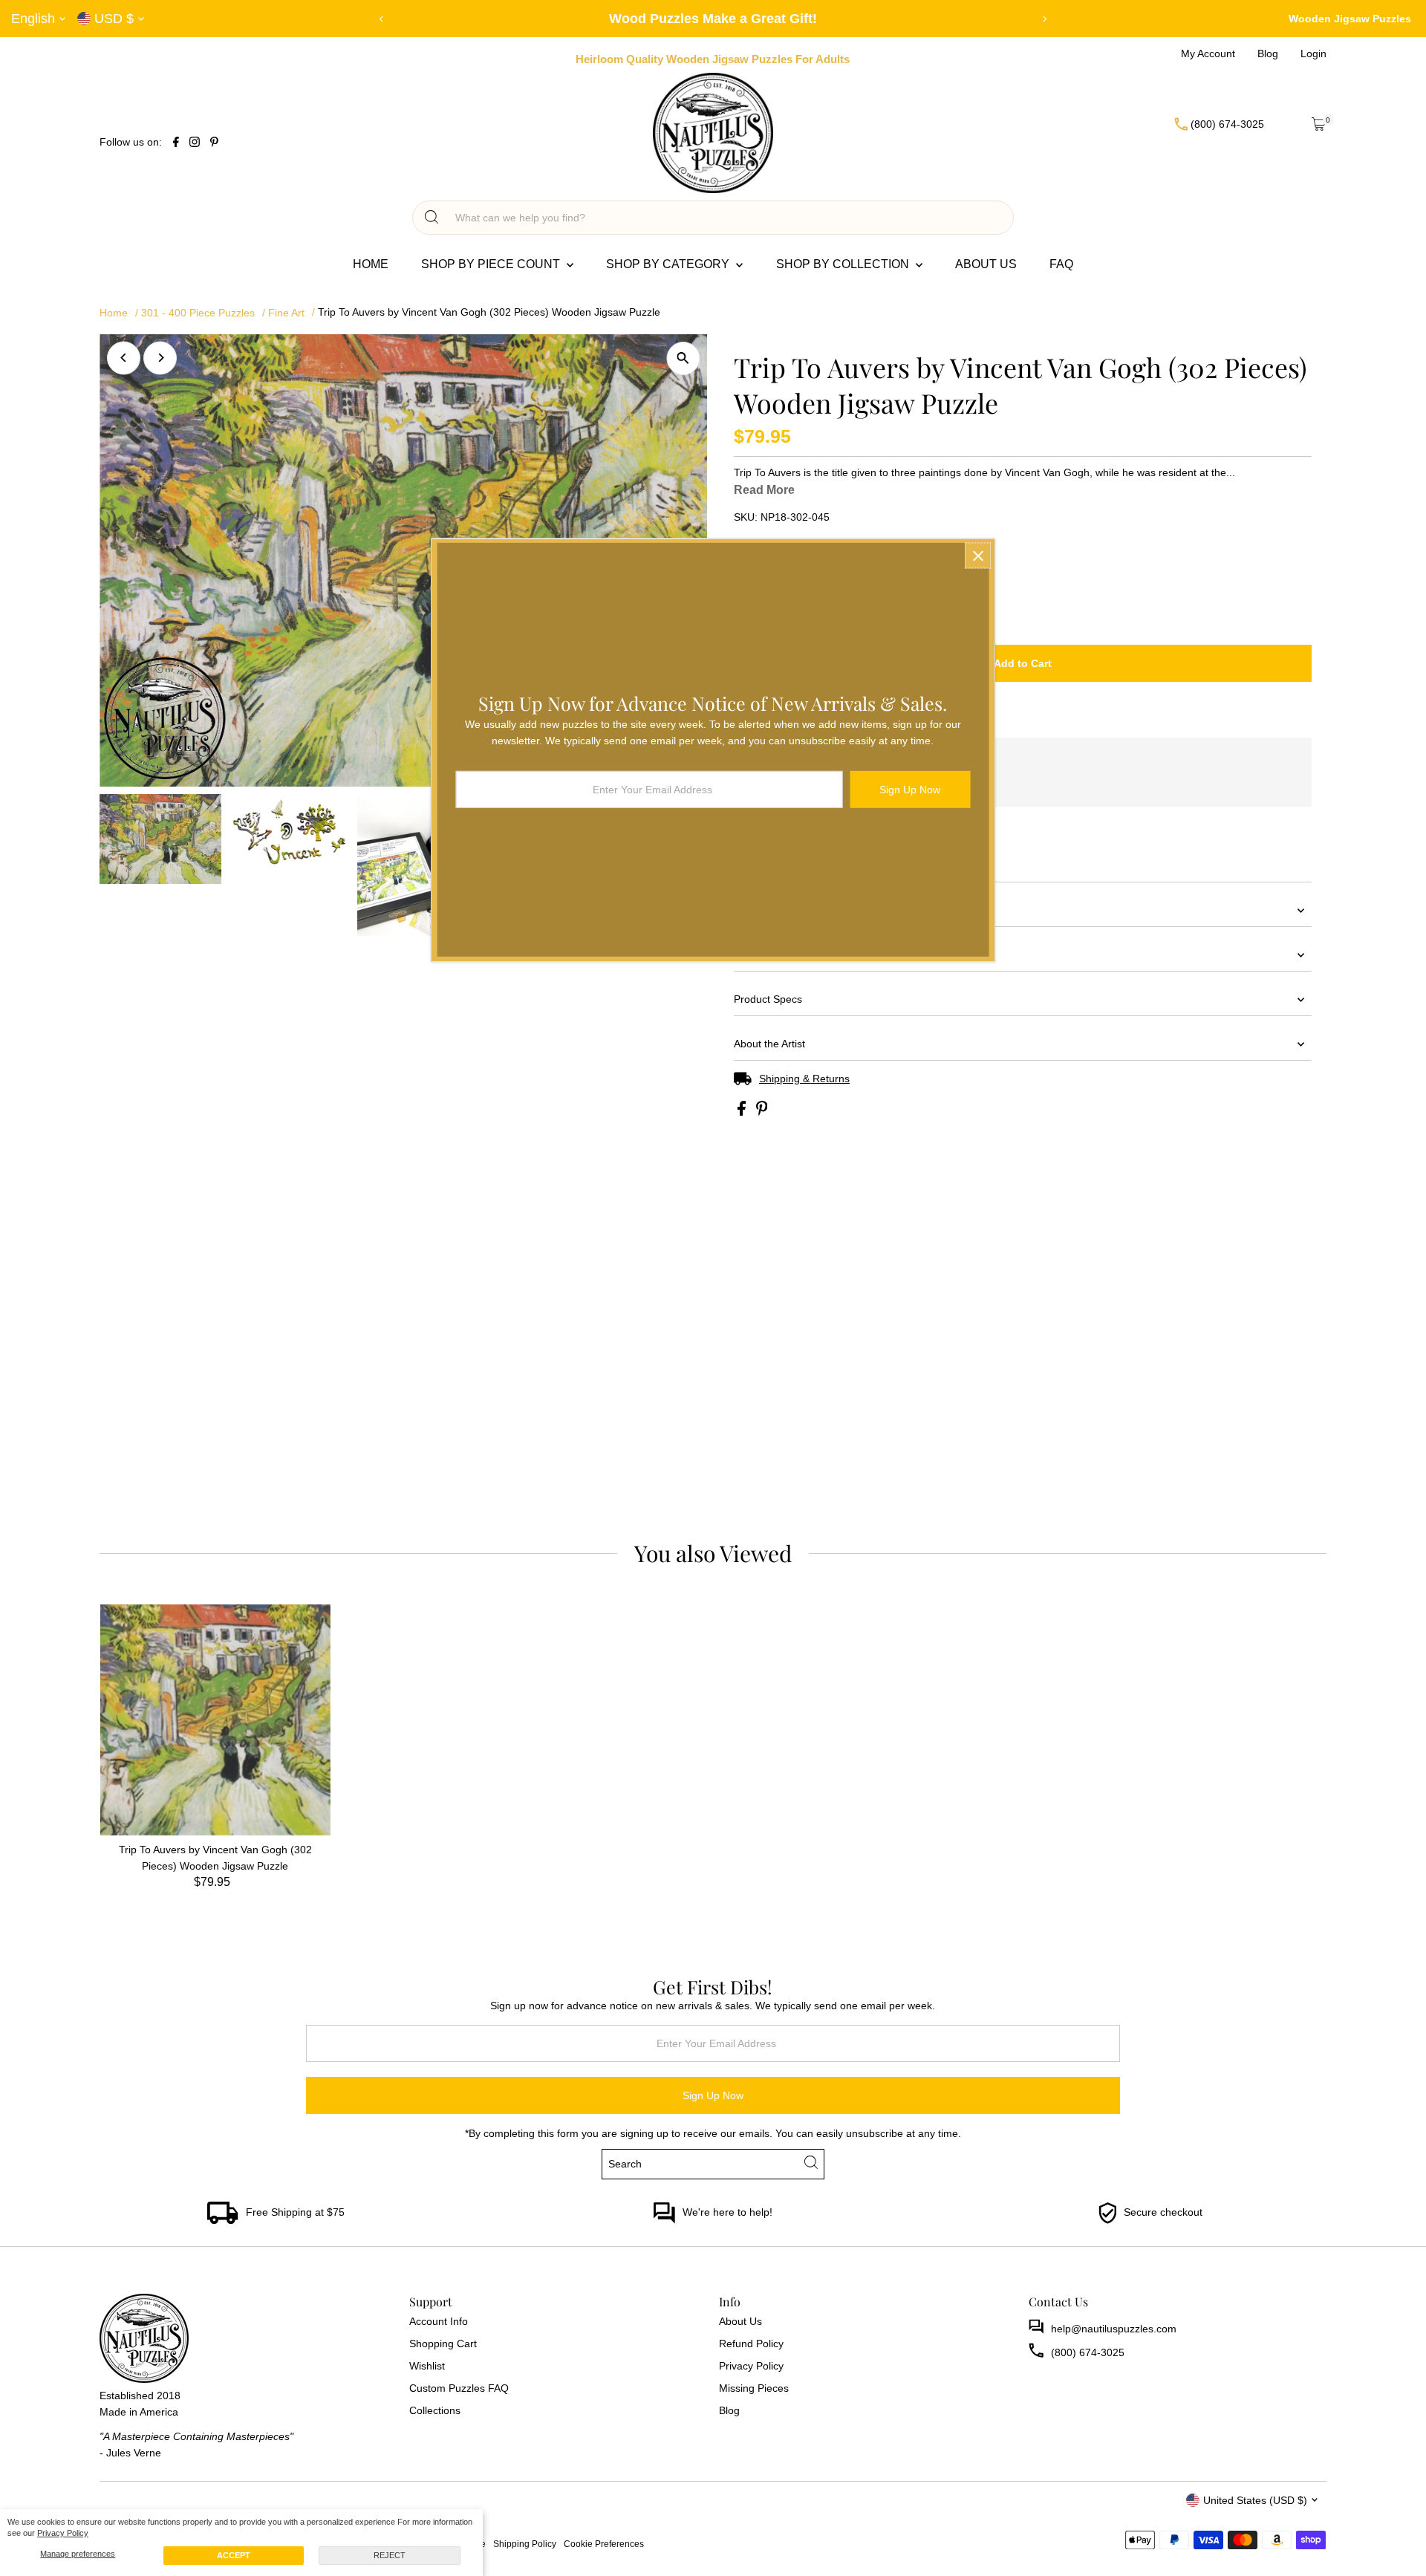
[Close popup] (978, 555)
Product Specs (768, 999)
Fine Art (286, 313)
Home (371, 264)
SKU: (746, 517)
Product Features (775, 910)
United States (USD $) (1255, 2500)
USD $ (114, 19)
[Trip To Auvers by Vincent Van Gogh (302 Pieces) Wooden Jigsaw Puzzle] (215, 1720)
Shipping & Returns (804, 1079)
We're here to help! (727, 2212)
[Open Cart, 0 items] (1319, 124)
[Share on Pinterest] (762, 1112)
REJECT (390, 2555)
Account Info (439, 2321)
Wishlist (427, 2366)
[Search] (432, 218)
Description (760, 954)
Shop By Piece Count (492, 264)
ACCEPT (234, 2555)
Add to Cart (1023, 663)
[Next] (1045, 19)
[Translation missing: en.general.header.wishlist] (1282, 124)
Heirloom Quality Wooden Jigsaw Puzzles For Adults (713, 59)
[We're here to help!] (664, 2220)
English (33, 19)
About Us (986, 264)
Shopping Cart (443, 2344)
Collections (435, 2410)
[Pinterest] (214, 143)
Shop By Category (669, 264)
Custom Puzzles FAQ (459, 2388)
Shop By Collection (844, 264)
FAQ (1061, 264)
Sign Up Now (713, 2095)
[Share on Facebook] (743, 1112)
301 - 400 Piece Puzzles (198, 313)
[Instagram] (195, 143)
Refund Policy (751, 2344)
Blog (729, 2410)
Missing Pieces (754, 2388)
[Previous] (382, 19)
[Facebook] (176, 143)
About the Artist (769, 1044)
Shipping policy (525, 2544)
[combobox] (726, 218)
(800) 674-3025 (1088, 2352)
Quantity (753, 580)
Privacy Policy (63, 2533)
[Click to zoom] (683, 358)
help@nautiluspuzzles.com (1114, 2329)
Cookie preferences (604, 2544)
